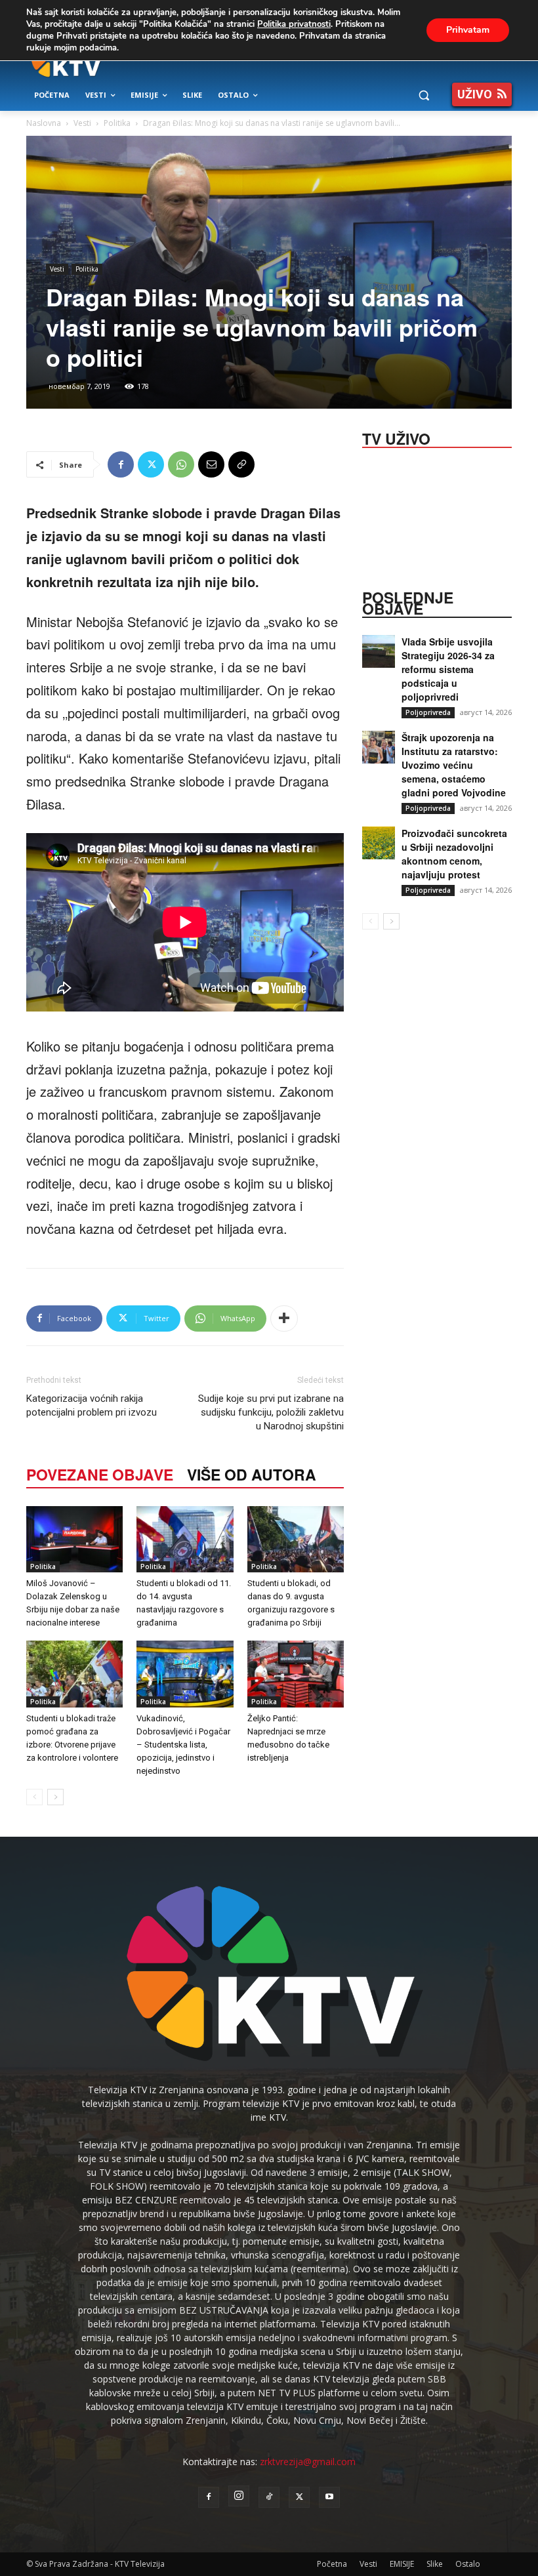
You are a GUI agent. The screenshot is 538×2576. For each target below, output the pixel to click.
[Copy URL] (241, 464)
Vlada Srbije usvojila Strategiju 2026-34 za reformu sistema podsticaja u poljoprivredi (448, 669)
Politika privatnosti (294, 24)
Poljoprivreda (428, 712)
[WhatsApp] (181, 464)
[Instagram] (239, 2496)
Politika (117, 123)
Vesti (82, 123)
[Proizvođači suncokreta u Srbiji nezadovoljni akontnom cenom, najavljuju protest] (379, 843)
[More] (284, 1319)
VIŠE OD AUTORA (252, 1474)
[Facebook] (121, 464)
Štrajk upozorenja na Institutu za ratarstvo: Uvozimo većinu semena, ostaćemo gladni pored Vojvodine (454, 765)
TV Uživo (396, 438)
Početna (332, 2564)
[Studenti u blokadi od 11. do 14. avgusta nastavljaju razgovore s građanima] (185, 1539)
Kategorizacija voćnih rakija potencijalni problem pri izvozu (92, 1405)
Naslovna (44, 123)
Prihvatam (468, 30)
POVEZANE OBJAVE (100, 1474)
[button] (424, 95)
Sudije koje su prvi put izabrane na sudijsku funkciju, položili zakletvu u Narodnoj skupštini (271, 1412)
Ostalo (468, 2564)
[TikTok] (269, 2497)
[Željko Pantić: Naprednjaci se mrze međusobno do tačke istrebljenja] (296, 1674)
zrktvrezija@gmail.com (308, 2462)
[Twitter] (151, 464)
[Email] (211, 464)
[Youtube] (329, 2497)
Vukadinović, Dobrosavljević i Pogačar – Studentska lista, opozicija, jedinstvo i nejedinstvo (183, 1745)
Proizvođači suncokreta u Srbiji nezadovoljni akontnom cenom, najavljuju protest (454, 854)
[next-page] (55, 1797)
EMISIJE (402, 2564)
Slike (435, 2564)
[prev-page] (34, 1797)
